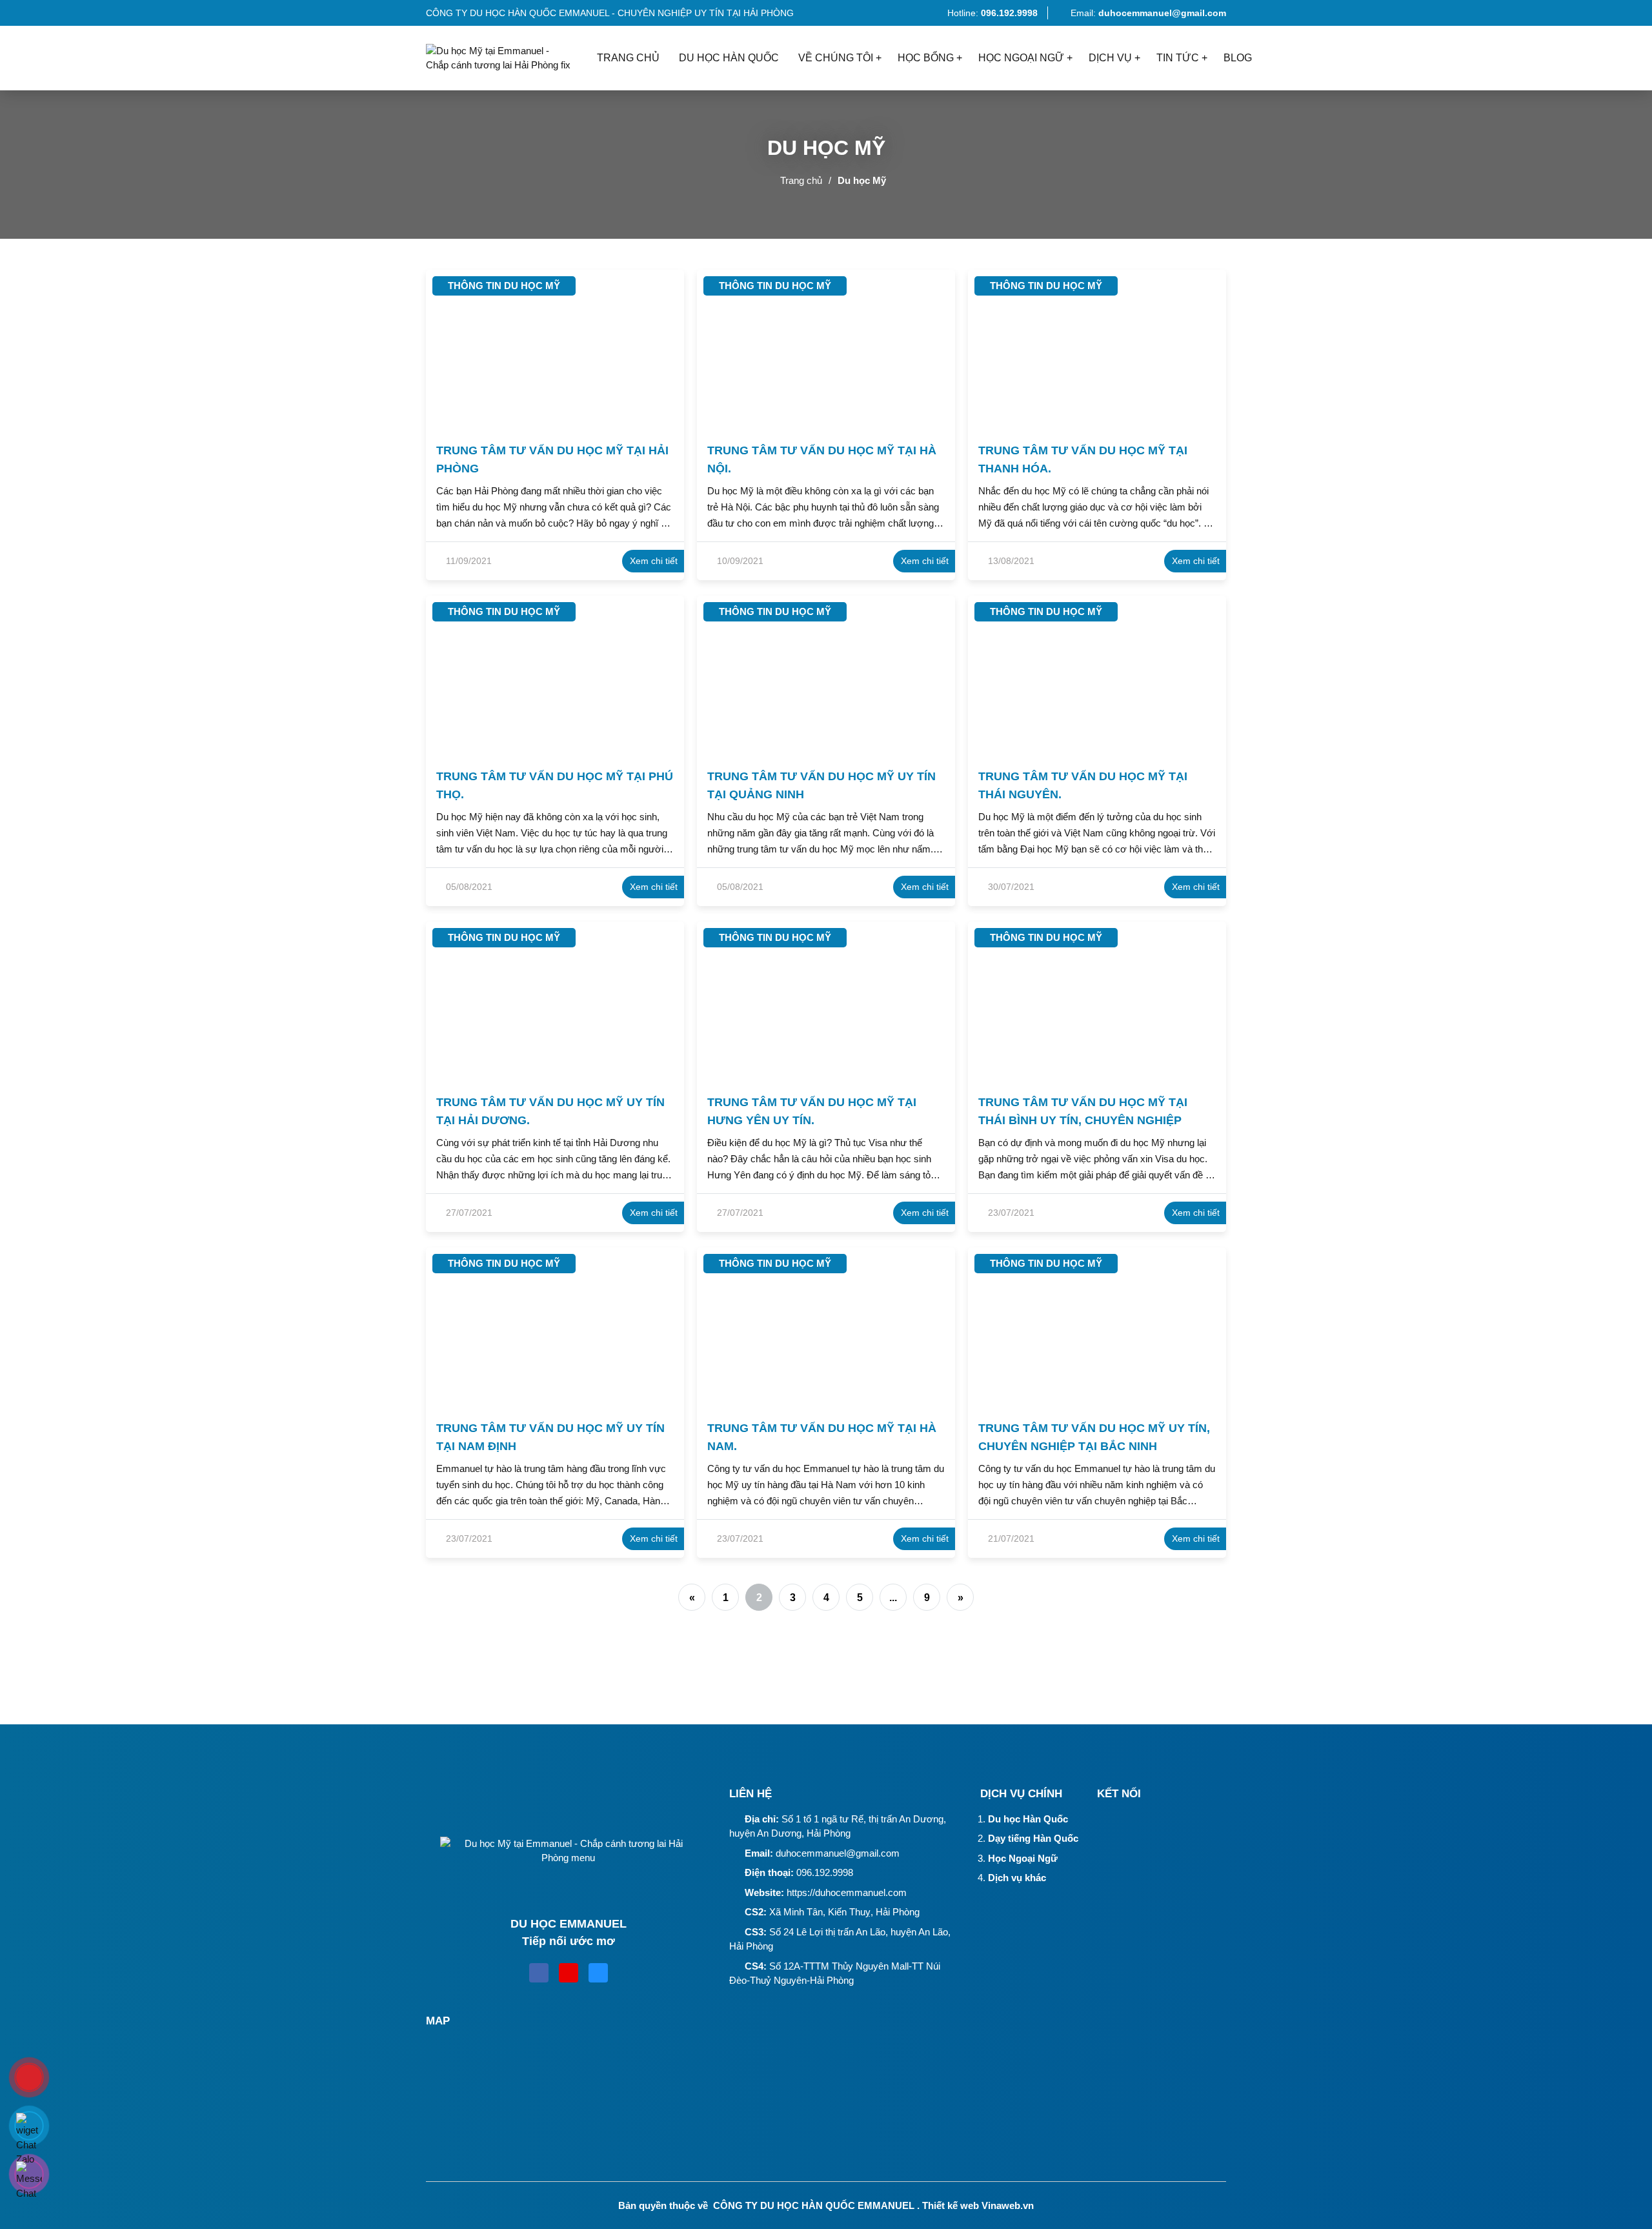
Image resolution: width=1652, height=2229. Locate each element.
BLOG (1238, 58)
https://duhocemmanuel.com (847, 1892)
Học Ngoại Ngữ (1023, 1858)
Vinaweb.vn (1008, 2205)
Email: (1148, 13)
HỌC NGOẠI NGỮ (1021, 58)
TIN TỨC (1178, 58)
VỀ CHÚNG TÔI (836, 58)
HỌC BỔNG (926, 58)
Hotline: (991, 13)
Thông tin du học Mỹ (504, 286)
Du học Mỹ (862, 180)
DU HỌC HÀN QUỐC (729, 58)
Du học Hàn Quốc (1028, 1819)
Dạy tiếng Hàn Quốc (1033, 1838)
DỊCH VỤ (1110, 58)
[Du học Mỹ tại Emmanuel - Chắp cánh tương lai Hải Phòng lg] (507, 58)
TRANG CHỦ (628, 58)
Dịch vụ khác (1017, 1878)
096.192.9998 (825, 1872)
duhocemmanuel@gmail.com (838, 1853)
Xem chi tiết (654, 561)
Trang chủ (801, 180)
